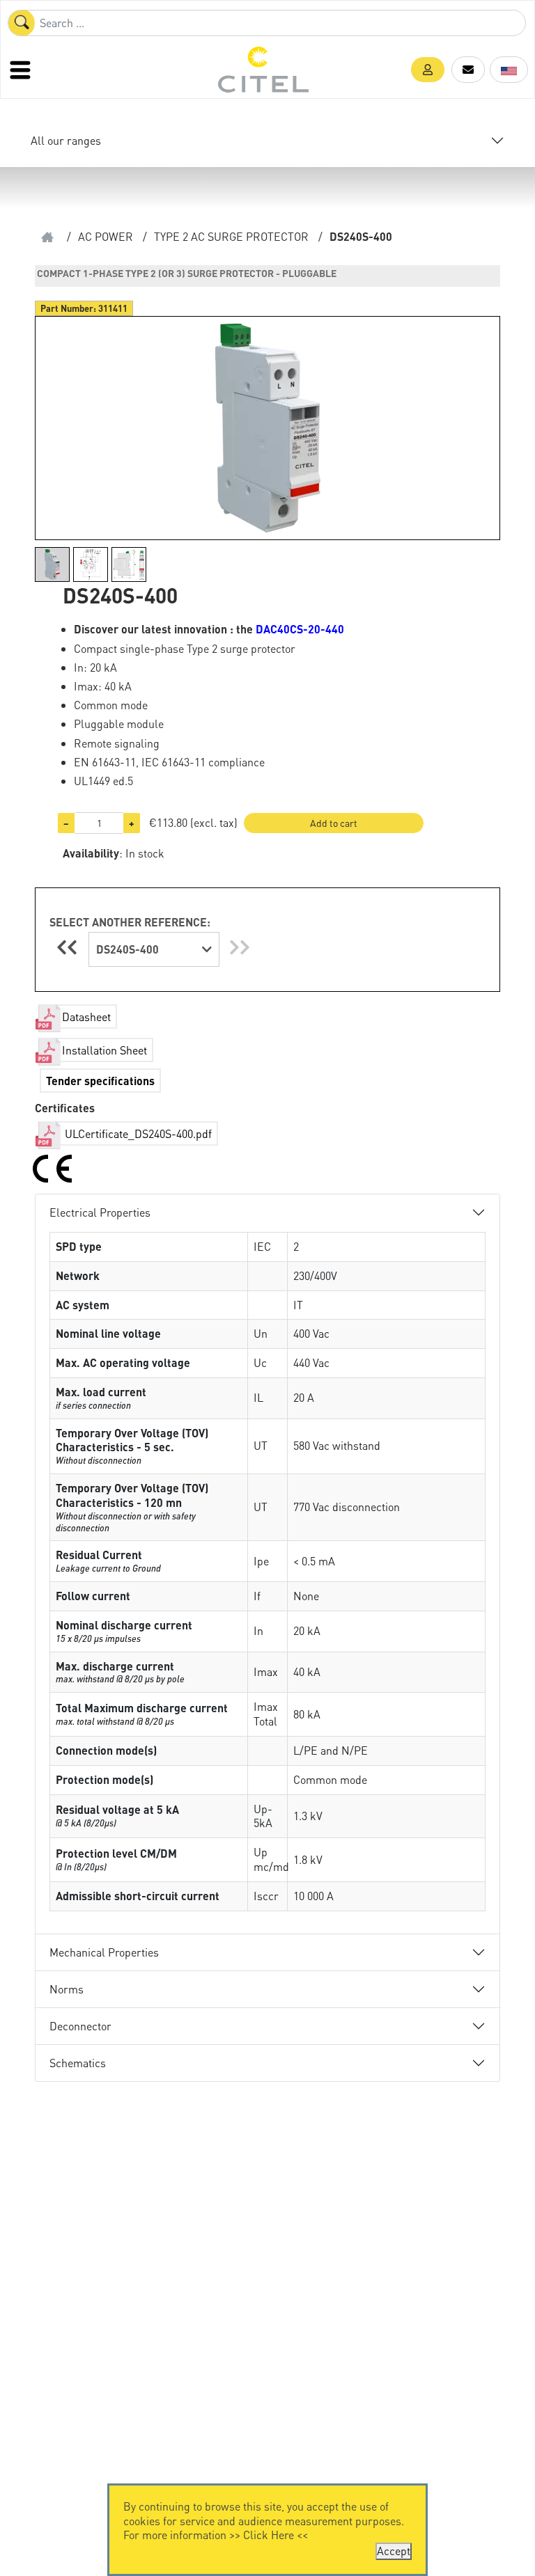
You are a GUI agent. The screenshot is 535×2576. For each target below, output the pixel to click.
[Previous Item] (69, 947)
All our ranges (66, 140)
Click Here (269, 2535)
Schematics (78, 2063)
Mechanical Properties (104, 1952)
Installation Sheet (104, 1050)
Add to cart (334, 823)
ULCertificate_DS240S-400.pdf (137, 1133)
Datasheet (86, 1017)
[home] (47, 237)
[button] (428, 70)
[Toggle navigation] (22, 70)
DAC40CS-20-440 (300, 629)
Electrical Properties (100, 1212)
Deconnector (80, 2026)
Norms (67, 1989)
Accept (394, 2551)
